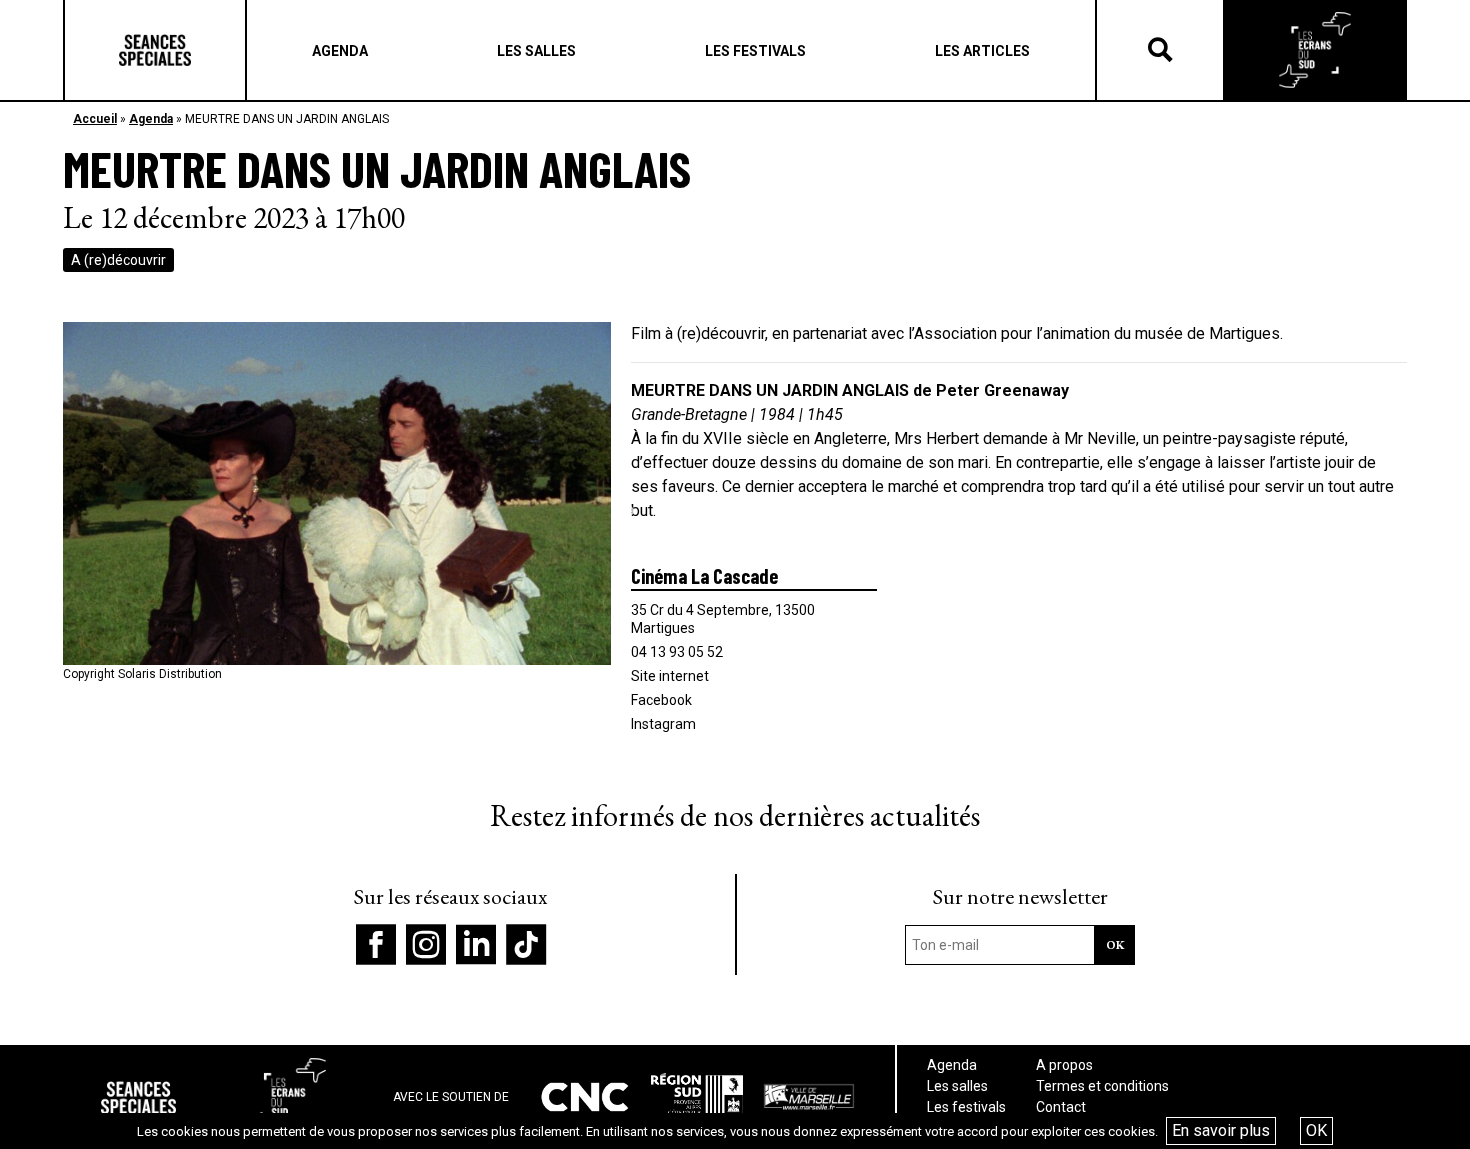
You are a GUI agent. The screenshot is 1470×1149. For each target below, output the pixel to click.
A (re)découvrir (118, 260)
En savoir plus (1221, 1130)
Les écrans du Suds (1315, 50)
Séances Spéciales (155, 50)
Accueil (95, 119)
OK (1316, 1130)
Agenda (151, 119)
